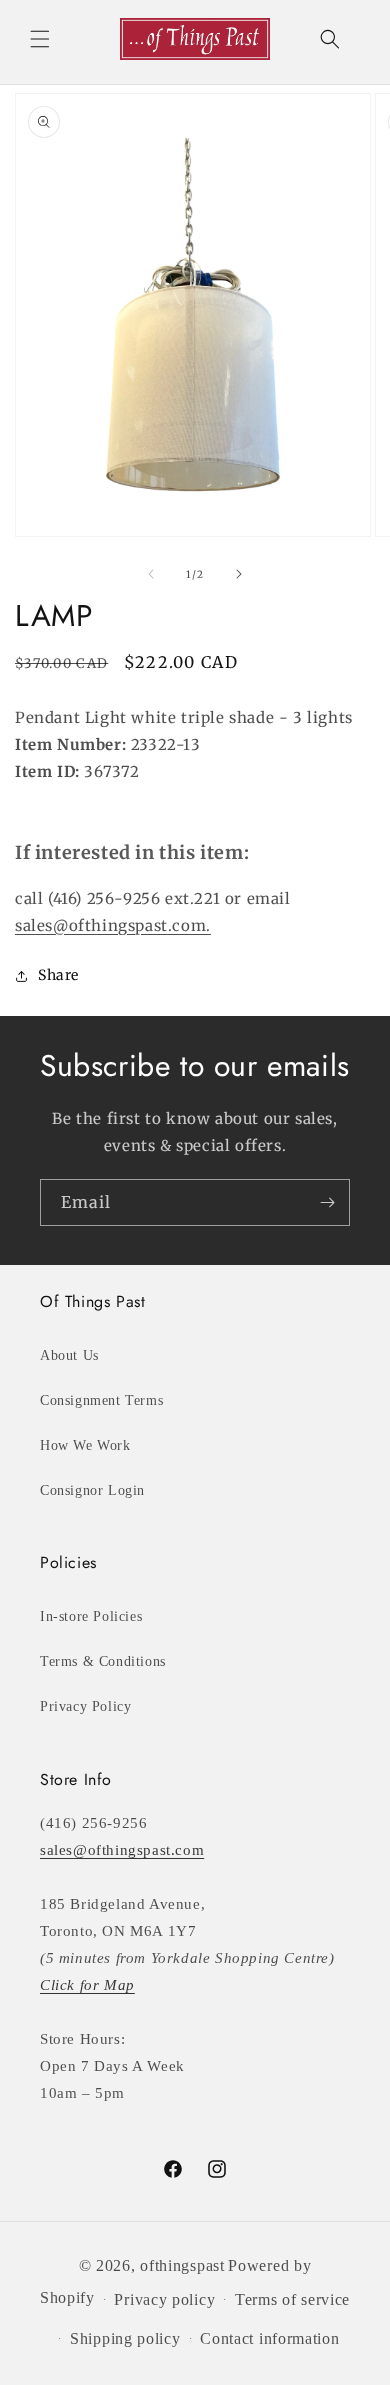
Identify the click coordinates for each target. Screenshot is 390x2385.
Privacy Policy (85, 1706)
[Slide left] (151, 574)
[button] (40, 39)
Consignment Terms (101, 1400)
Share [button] (58, 975)
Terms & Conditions (103, 1661)
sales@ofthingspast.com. (113, 925)
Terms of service (292, 2299)
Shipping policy (125, 2338)
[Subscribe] (327, 1202)
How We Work (85, 1445)
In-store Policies (91, 1616)
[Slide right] (239, 574)
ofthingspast (182, 2265)
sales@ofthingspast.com (122, 1850)
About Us (69, 1355)
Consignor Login (92, 1490)
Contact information (269, 2338)
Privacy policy (164, 2299)
